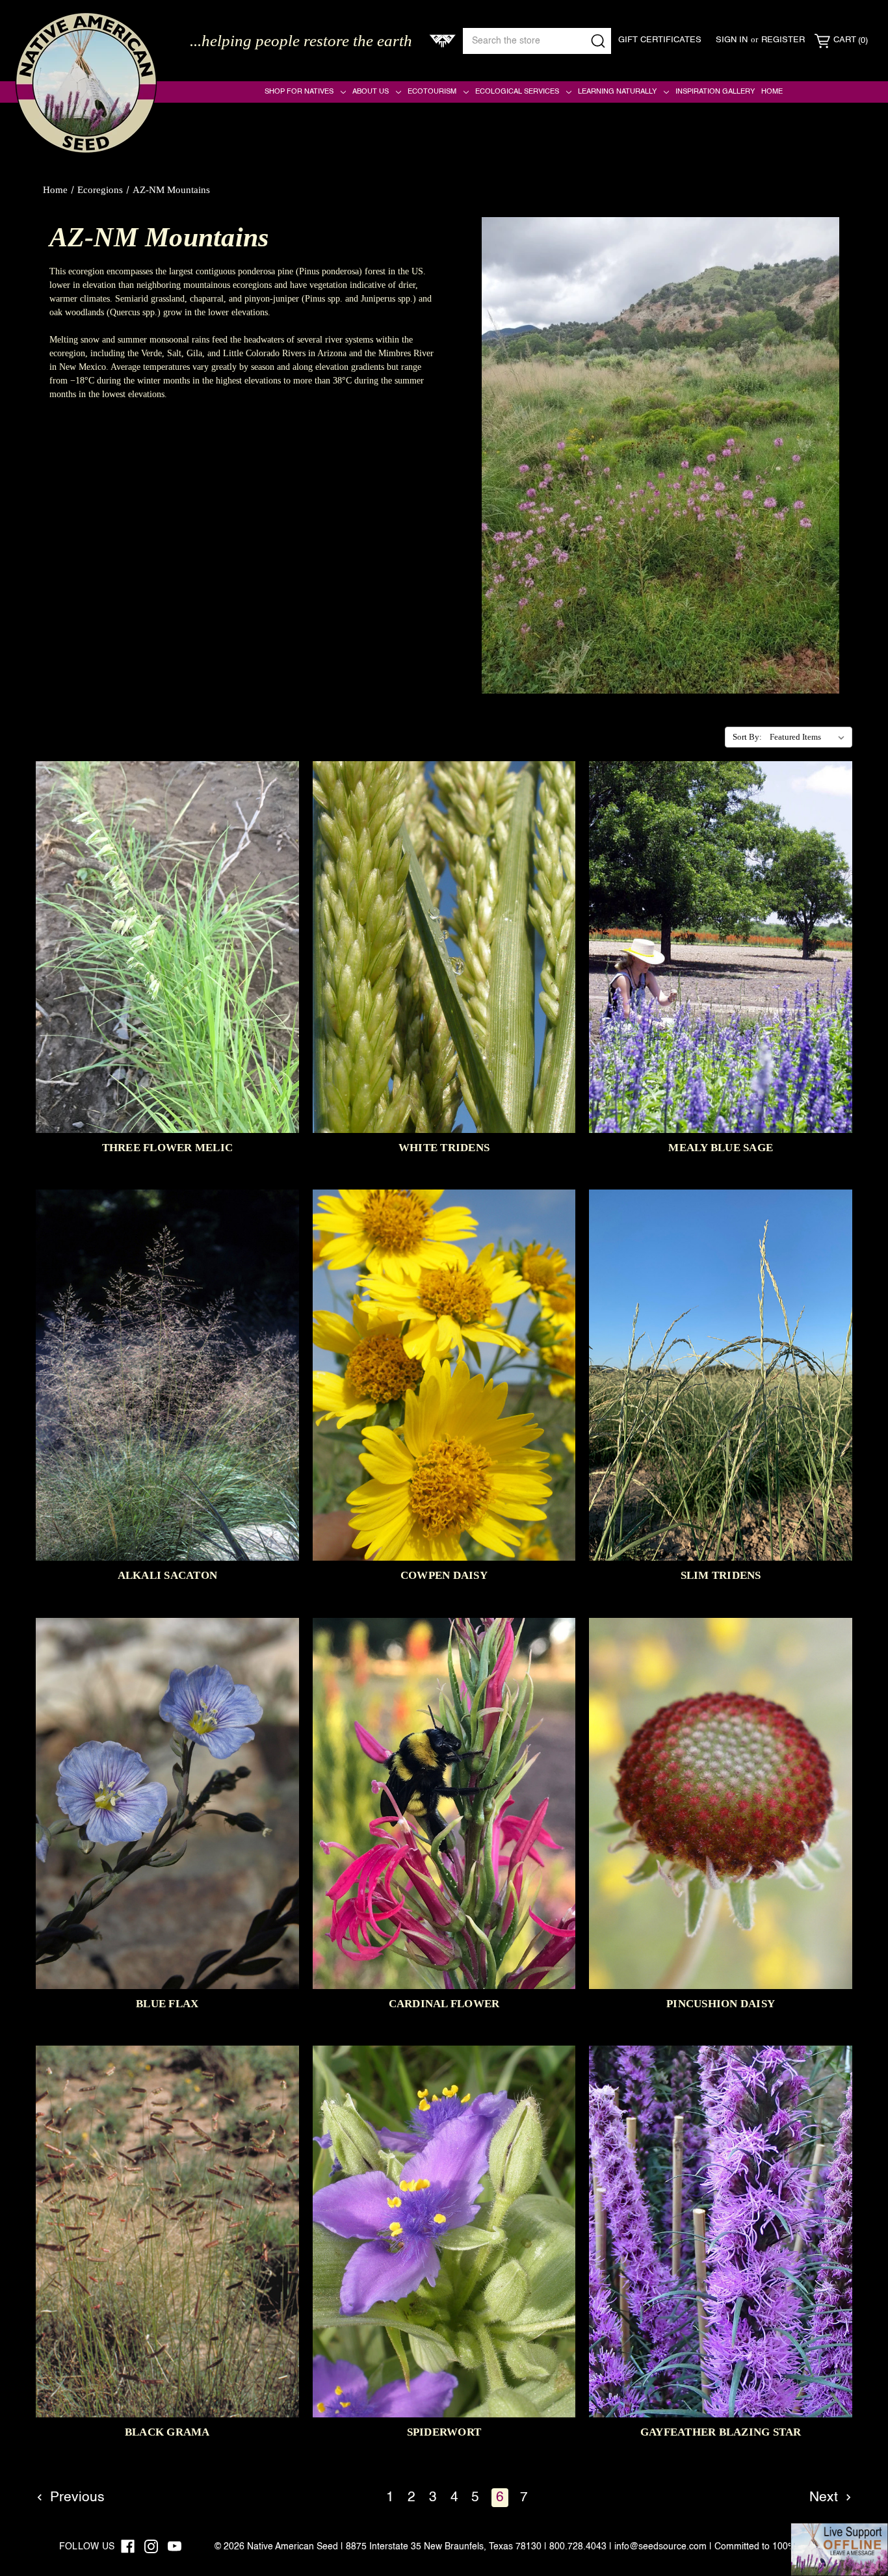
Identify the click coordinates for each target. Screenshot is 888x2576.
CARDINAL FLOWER (444, 2004)
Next (826, 2498)
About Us (371, 92)
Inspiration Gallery (715, 92)
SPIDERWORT (444, 2432)
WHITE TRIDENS (444, 1148)
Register (783, 40)
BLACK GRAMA (167, 2432)
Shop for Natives (299, 92)
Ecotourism (432, 92)
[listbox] (810, 737)
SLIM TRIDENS (721, 1575)
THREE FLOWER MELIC (168, 1148)
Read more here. (80, 422)
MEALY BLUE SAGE (721, 1148)
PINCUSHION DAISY (721, 2004)
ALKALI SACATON (168, 1575)
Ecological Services (517, 92)
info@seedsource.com (660, 2547)
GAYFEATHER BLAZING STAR (721, 2432)
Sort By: (747, 737)
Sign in (732, 40)
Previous (75, 2498)
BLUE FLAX (167, 2004)
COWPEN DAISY (444, 1575)
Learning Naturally (617, 92)
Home (772, 92)
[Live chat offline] (839, 2549)
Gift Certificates (660, 40)
